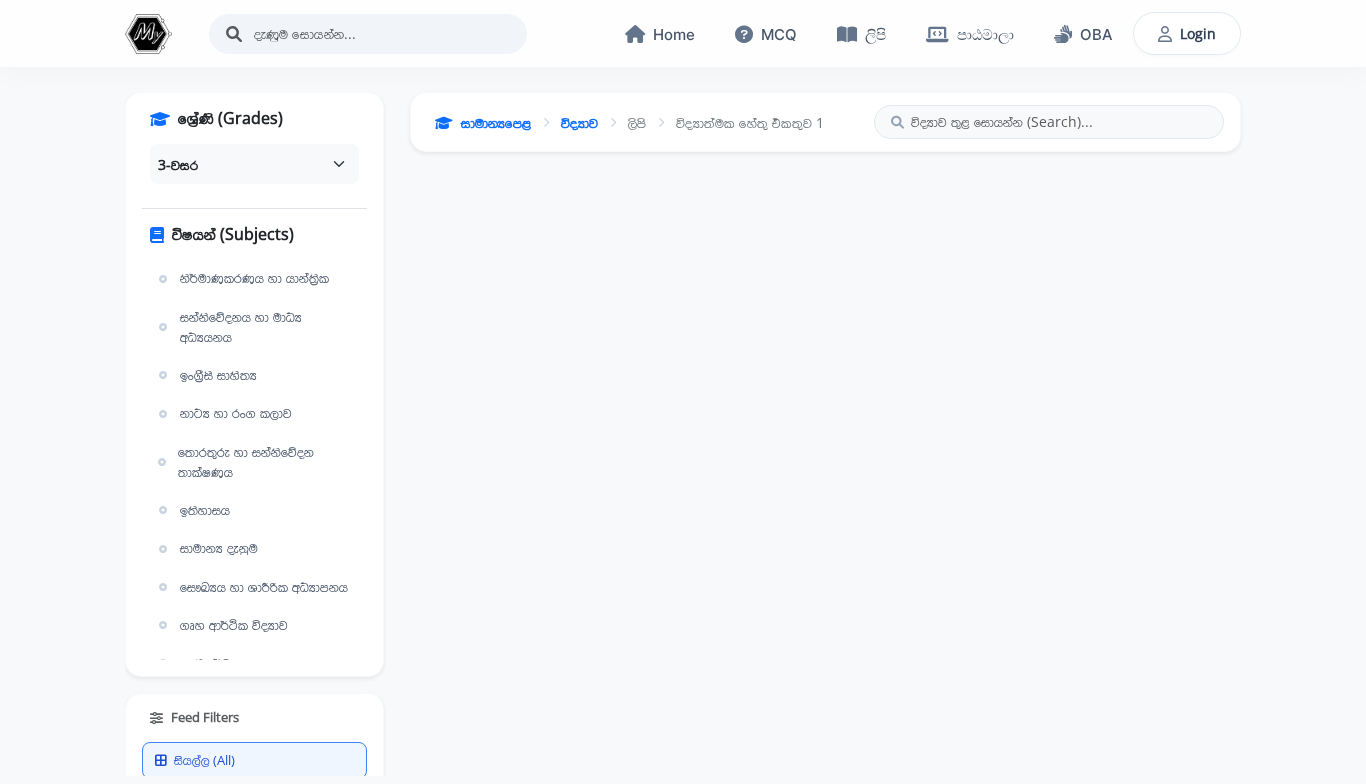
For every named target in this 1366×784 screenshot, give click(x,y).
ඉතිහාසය (205, 510)
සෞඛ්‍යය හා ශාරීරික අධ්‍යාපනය (264, 587)
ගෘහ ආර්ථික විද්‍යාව (234, 625)
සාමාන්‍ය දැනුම (219, 548)
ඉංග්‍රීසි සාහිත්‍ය (218, 375)
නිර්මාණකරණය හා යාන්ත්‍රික (254, 278)
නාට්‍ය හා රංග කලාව (236, 413)
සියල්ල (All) (204, 760)
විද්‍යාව (579, 122)
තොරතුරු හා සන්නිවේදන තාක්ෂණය (246, 462)
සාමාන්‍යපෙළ (496, 122)
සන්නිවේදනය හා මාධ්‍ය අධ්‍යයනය (241, 327)
